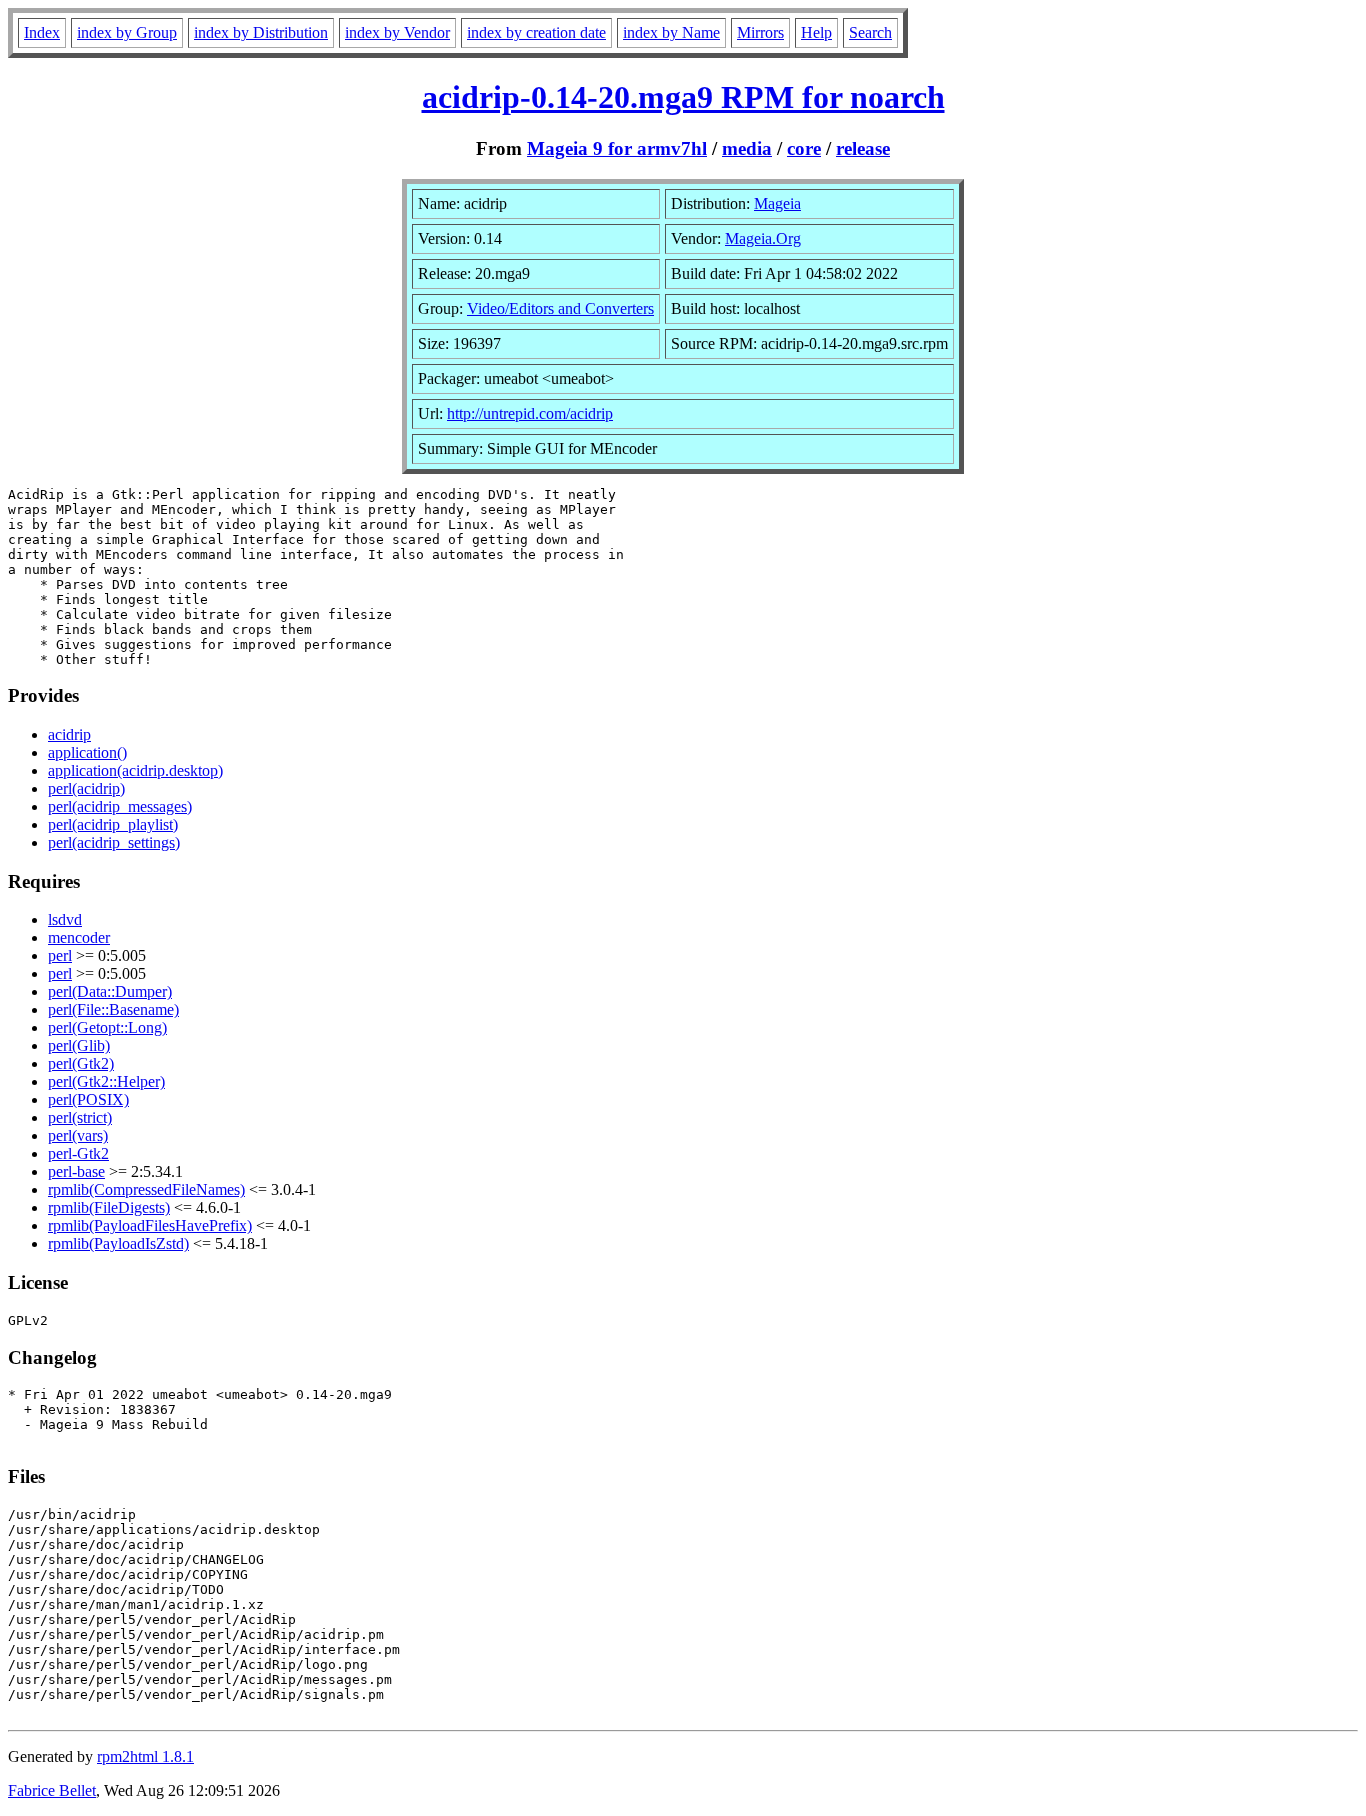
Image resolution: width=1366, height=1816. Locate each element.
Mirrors (760, 32)
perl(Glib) (79, 1045)
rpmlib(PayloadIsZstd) (118, 1243)
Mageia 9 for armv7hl (617, 148)
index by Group (127, 32)
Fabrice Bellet (52, 1790)
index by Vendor (397, 32)
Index (42, 32)
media (747, 148)
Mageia (777, 203)
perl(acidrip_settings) (114, 842)
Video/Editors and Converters (560, 308)
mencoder (79, 937)
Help (816, 32)
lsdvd (65, 919)
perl (60, 955)
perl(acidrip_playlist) (113, 824)
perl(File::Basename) (113, 1009)
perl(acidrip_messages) (120, 806)
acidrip (69, 734)
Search (870, 32)
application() (87, 752)
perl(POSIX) (88, 1099)
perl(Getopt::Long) (107, 1027)
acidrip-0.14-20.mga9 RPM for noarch (683, 97)
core (804, 148)
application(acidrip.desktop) (135, 770)
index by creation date (536, 32)
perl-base (76, 1171)
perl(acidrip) (86, 788)
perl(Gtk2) (81, 1063)
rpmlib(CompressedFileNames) (146, 1189)
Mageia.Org (763, 238)
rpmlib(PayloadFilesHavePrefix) (150, 1225)
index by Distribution (261, 32)
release (863, 148)
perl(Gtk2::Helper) (106, 1081)
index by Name (671, 32)
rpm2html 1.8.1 (145, 1756)
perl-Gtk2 (78, 1153)
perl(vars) (78, 1135)
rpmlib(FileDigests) (109, 1207)
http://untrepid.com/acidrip (530, 413)
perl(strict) (80, 1117)
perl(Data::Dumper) (110, 991)
